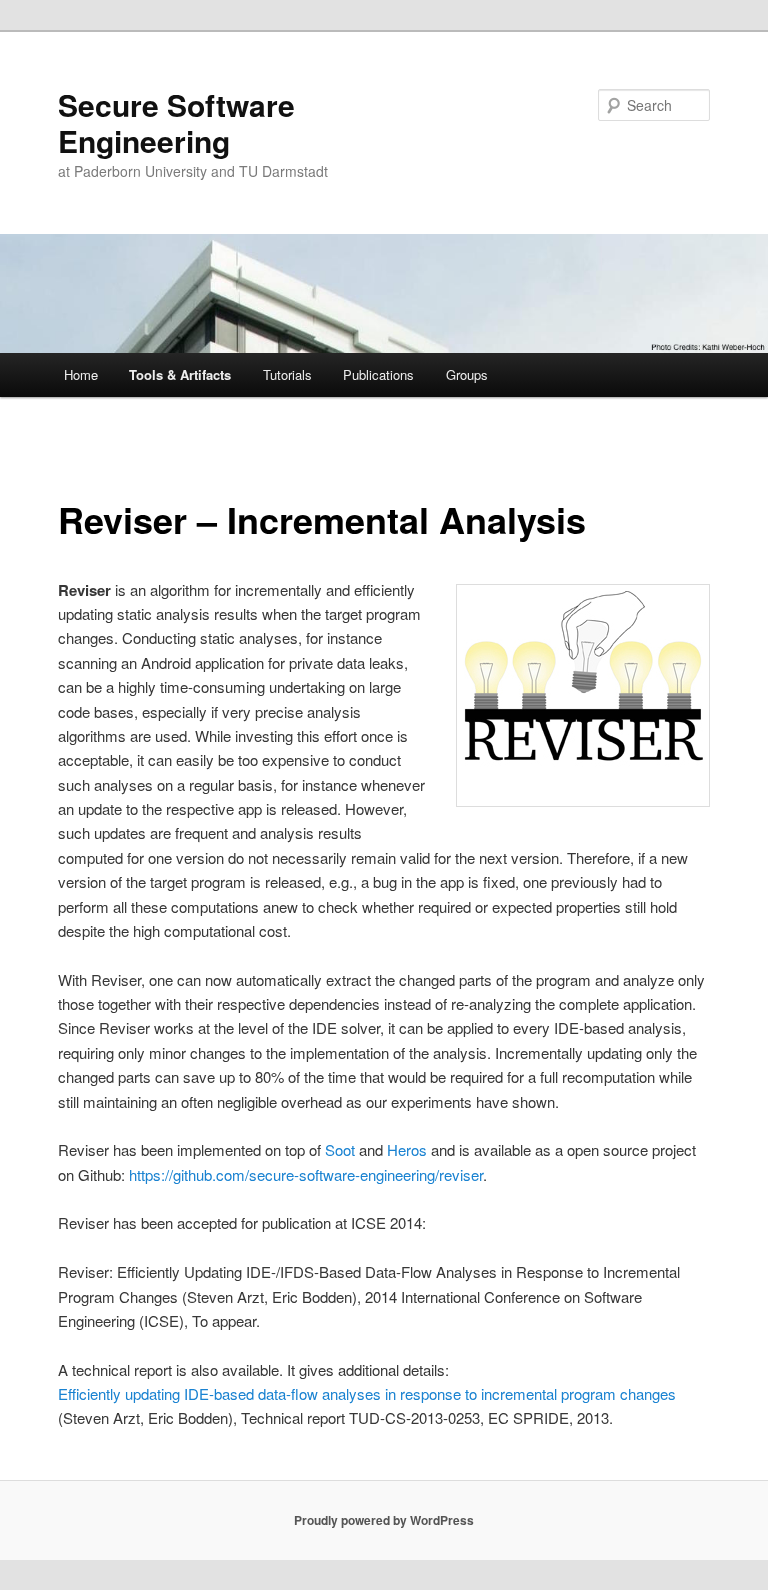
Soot (340, 1149)
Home (81, 374)
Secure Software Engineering (176, 122)
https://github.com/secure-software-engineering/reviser (306, 1174)
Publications (378, 374)
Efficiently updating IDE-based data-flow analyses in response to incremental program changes (367, 1393)
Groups (467, 374)
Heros (407, 1149)
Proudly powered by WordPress (384, 1520)
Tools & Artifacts (180, 374)
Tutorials (287, 374)
